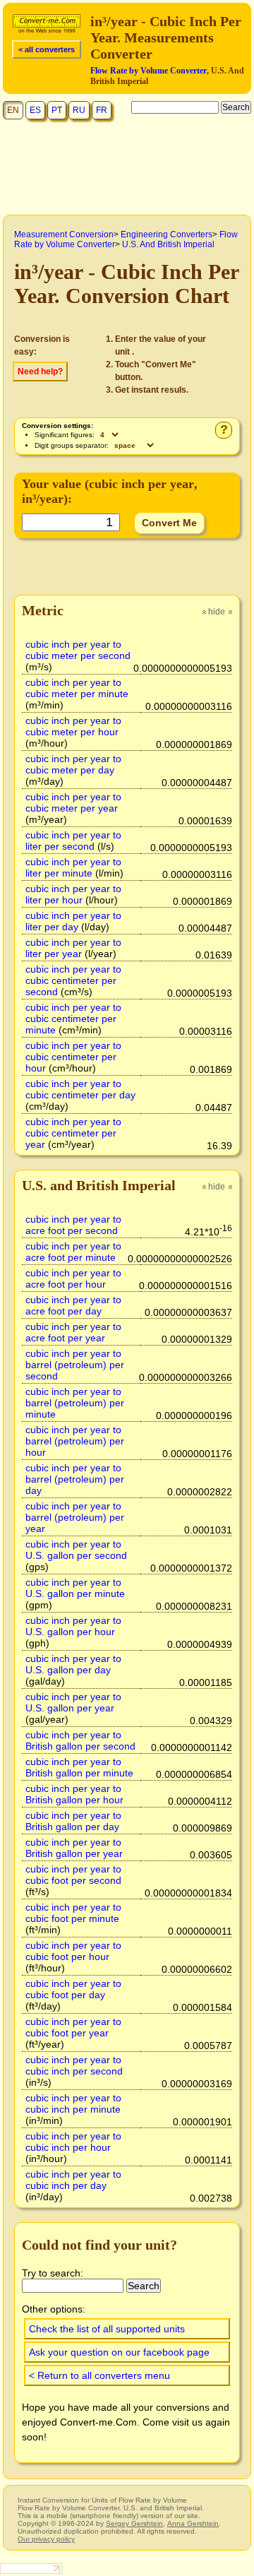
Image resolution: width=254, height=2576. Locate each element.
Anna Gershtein (193, 2523)
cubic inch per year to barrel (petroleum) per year (75, 1517)
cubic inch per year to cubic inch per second (74, 2065)
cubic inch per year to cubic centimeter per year (73, 1133)
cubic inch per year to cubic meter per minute (77, 688)
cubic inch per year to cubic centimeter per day (80, 1089)
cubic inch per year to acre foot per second (73, 1225)
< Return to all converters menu (99, 2375)
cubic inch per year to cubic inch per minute (73, 2103)
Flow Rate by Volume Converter (149, 71)
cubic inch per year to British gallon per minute (79, 1767)
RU (79, 110)
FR (102, 110)
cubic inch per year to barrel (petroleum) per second (75, 1365)
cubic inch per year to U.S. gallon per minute (75, 1588)
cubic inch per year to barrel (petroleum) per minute (75, 1403)
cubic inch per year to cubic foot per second (73, 1875)
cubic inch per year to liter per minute (73, 867)
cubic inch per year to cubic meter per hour (73, 726)
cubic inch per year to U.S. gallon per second (76, 1550)
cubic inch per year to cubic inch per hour (73, 2142)
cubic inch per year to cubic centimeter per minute (73, 1019)
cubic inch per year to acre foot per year (73, 1332)
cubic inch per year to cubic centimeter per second (73, 980)
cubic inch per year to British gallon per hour (74, 1794)
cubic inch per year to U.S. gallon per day (73, 1664)
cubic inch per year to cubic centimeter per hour (73, 1057)
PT (57, 110)
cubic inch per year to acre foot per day (73, 1305)
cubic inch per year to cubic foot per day (73, 1989)
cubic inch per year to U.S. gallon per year (73, 1702)
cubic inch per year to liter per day (73, 921)
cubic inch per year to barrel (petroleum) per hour (75, 1441)
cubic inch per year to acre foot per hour (73, 1278)
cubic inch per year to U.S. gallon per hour (73, 1626)
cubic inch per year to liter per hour (73, 894)
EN (13, 110)
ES (35, 110)
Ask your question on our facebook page (119, 2352)
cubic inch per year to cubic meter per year (73, 802)
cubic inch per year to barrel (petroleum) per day (75, 1479)
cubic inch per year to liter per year (73, 948)
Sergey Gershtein (134, 2523)
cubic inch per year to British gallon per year (74, 1848)
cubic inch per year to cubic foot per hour (73, 1951)
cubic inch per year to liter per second (73, 841)
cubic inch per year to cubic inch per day (73, 2180)
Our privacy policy (46, 2539)
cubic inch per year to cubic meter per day (73, 764)
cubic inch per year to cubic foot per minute (73, 1913)
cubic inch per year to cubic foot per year (73, 2027)
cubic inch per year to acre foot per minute (73, 1252)
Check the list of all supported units (107, 2329)
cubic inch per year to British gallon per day (73, 1821)
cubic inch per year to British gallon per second (80, 1740)
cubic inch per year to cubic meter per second (78, 650)
